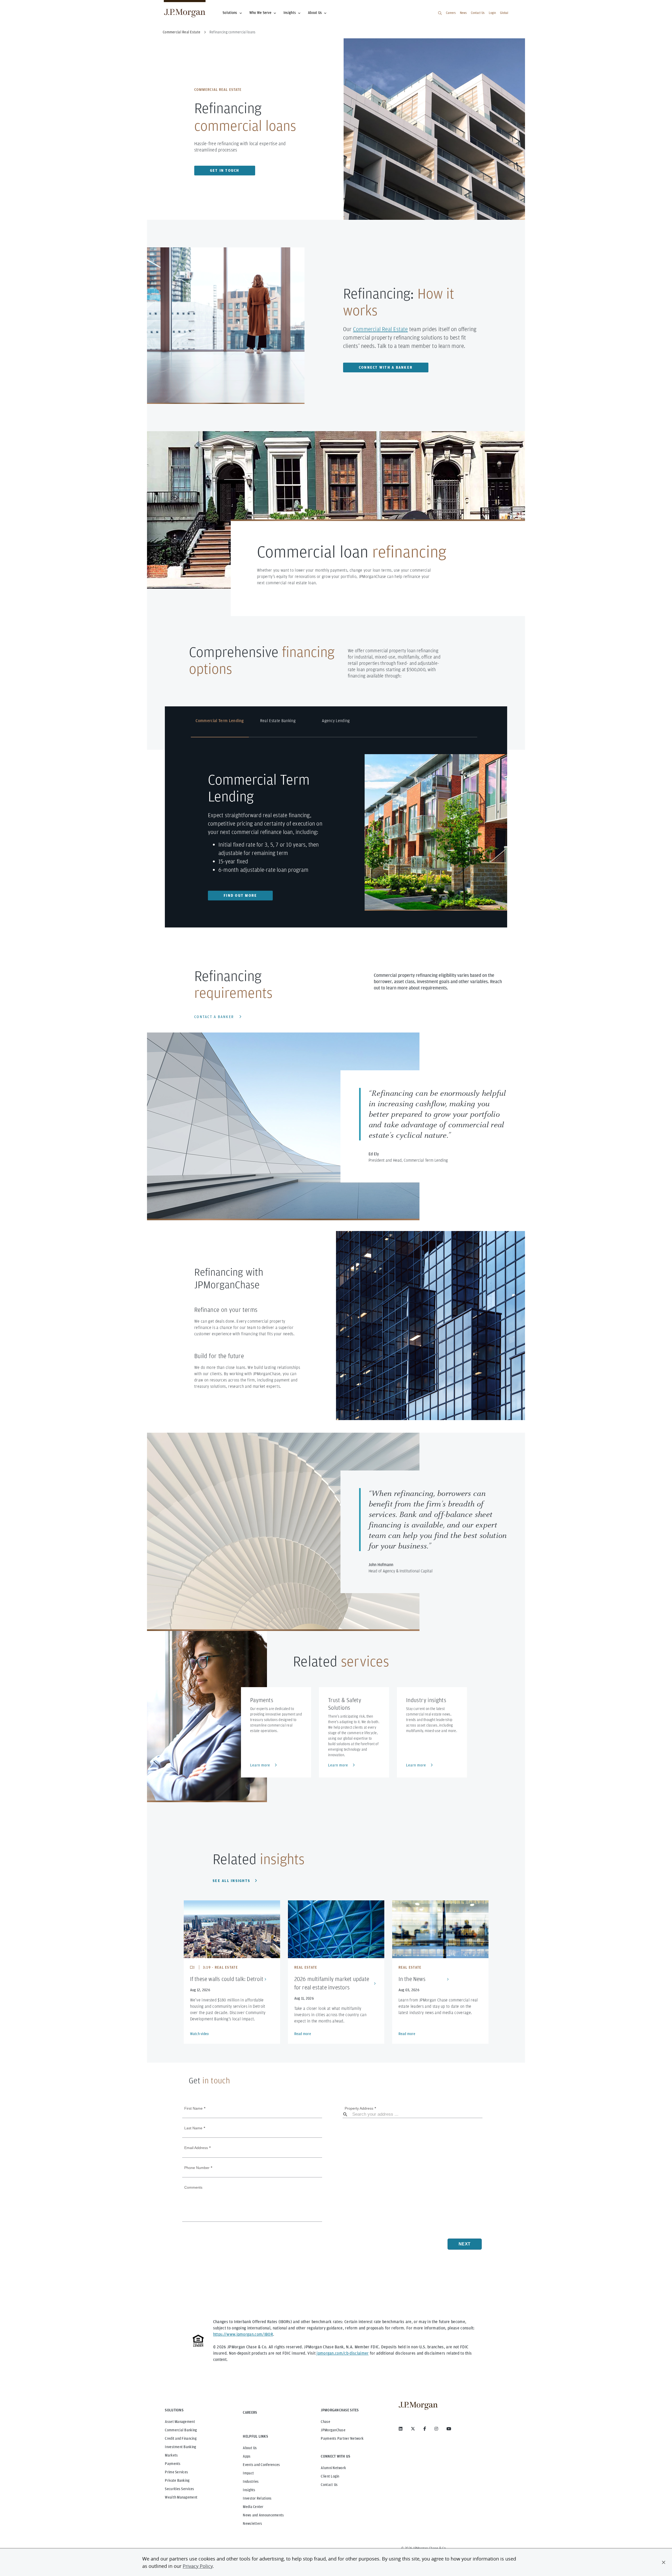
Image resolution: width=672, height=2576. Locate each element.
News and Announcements (263, 2515)
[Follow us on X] (413, 2429)
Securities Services (179, 2489)
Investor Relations (257, 2498)
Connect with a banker (386, 367)
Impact (248, 2473)
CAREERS (250, 2412)
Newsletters (252, 2523)
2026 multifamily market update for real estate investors (332, 1983)
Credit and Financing (181, 2438)
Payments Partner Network (342, 2438)
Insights (290, 13)
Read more (303, 2034)
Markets (171, 2455)
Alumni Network (333, 2468)
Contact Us (478, 13)
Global (504, 13)
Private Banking (177, 2480)
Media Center (253, 2507)
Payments (173, 2464)
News (463, 13)
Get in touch (225, 170)
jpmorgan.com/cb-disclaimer (343, 2353)
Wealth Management (181, 2497)
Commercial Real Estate (380, 329)
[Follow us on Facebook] (425, 2429)
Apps (247, 2456)
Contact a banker (214, 1017)
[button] (664, 2562)
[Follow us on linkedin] (401, 2429)
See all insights (231, 1881)
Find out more (240, 895)
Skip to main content (22, 6)
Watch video (199, 2034)
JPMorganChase (333, 2430)
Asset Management (180, 2422)
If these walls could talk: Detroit (227, 1979)
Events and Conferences (261, 2465)
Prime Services (176, 2472)
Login (492, 13)
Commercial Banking (181, 2430)
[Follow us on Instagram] (436, 2429)
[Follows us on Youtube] (449, 2429)
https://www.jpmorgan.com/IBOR (243, 2334)
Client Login (330, 2476)
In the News (412, 1979)
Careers (451, 13)
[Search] (440, 13)
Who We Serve (260, 13)
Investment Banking (180, 2447)
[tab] (220, 727)
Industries (251, 2481)
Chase (325, 2422)
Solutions (230, 13)
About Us (315, 13)
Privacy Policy (198, 2566)
